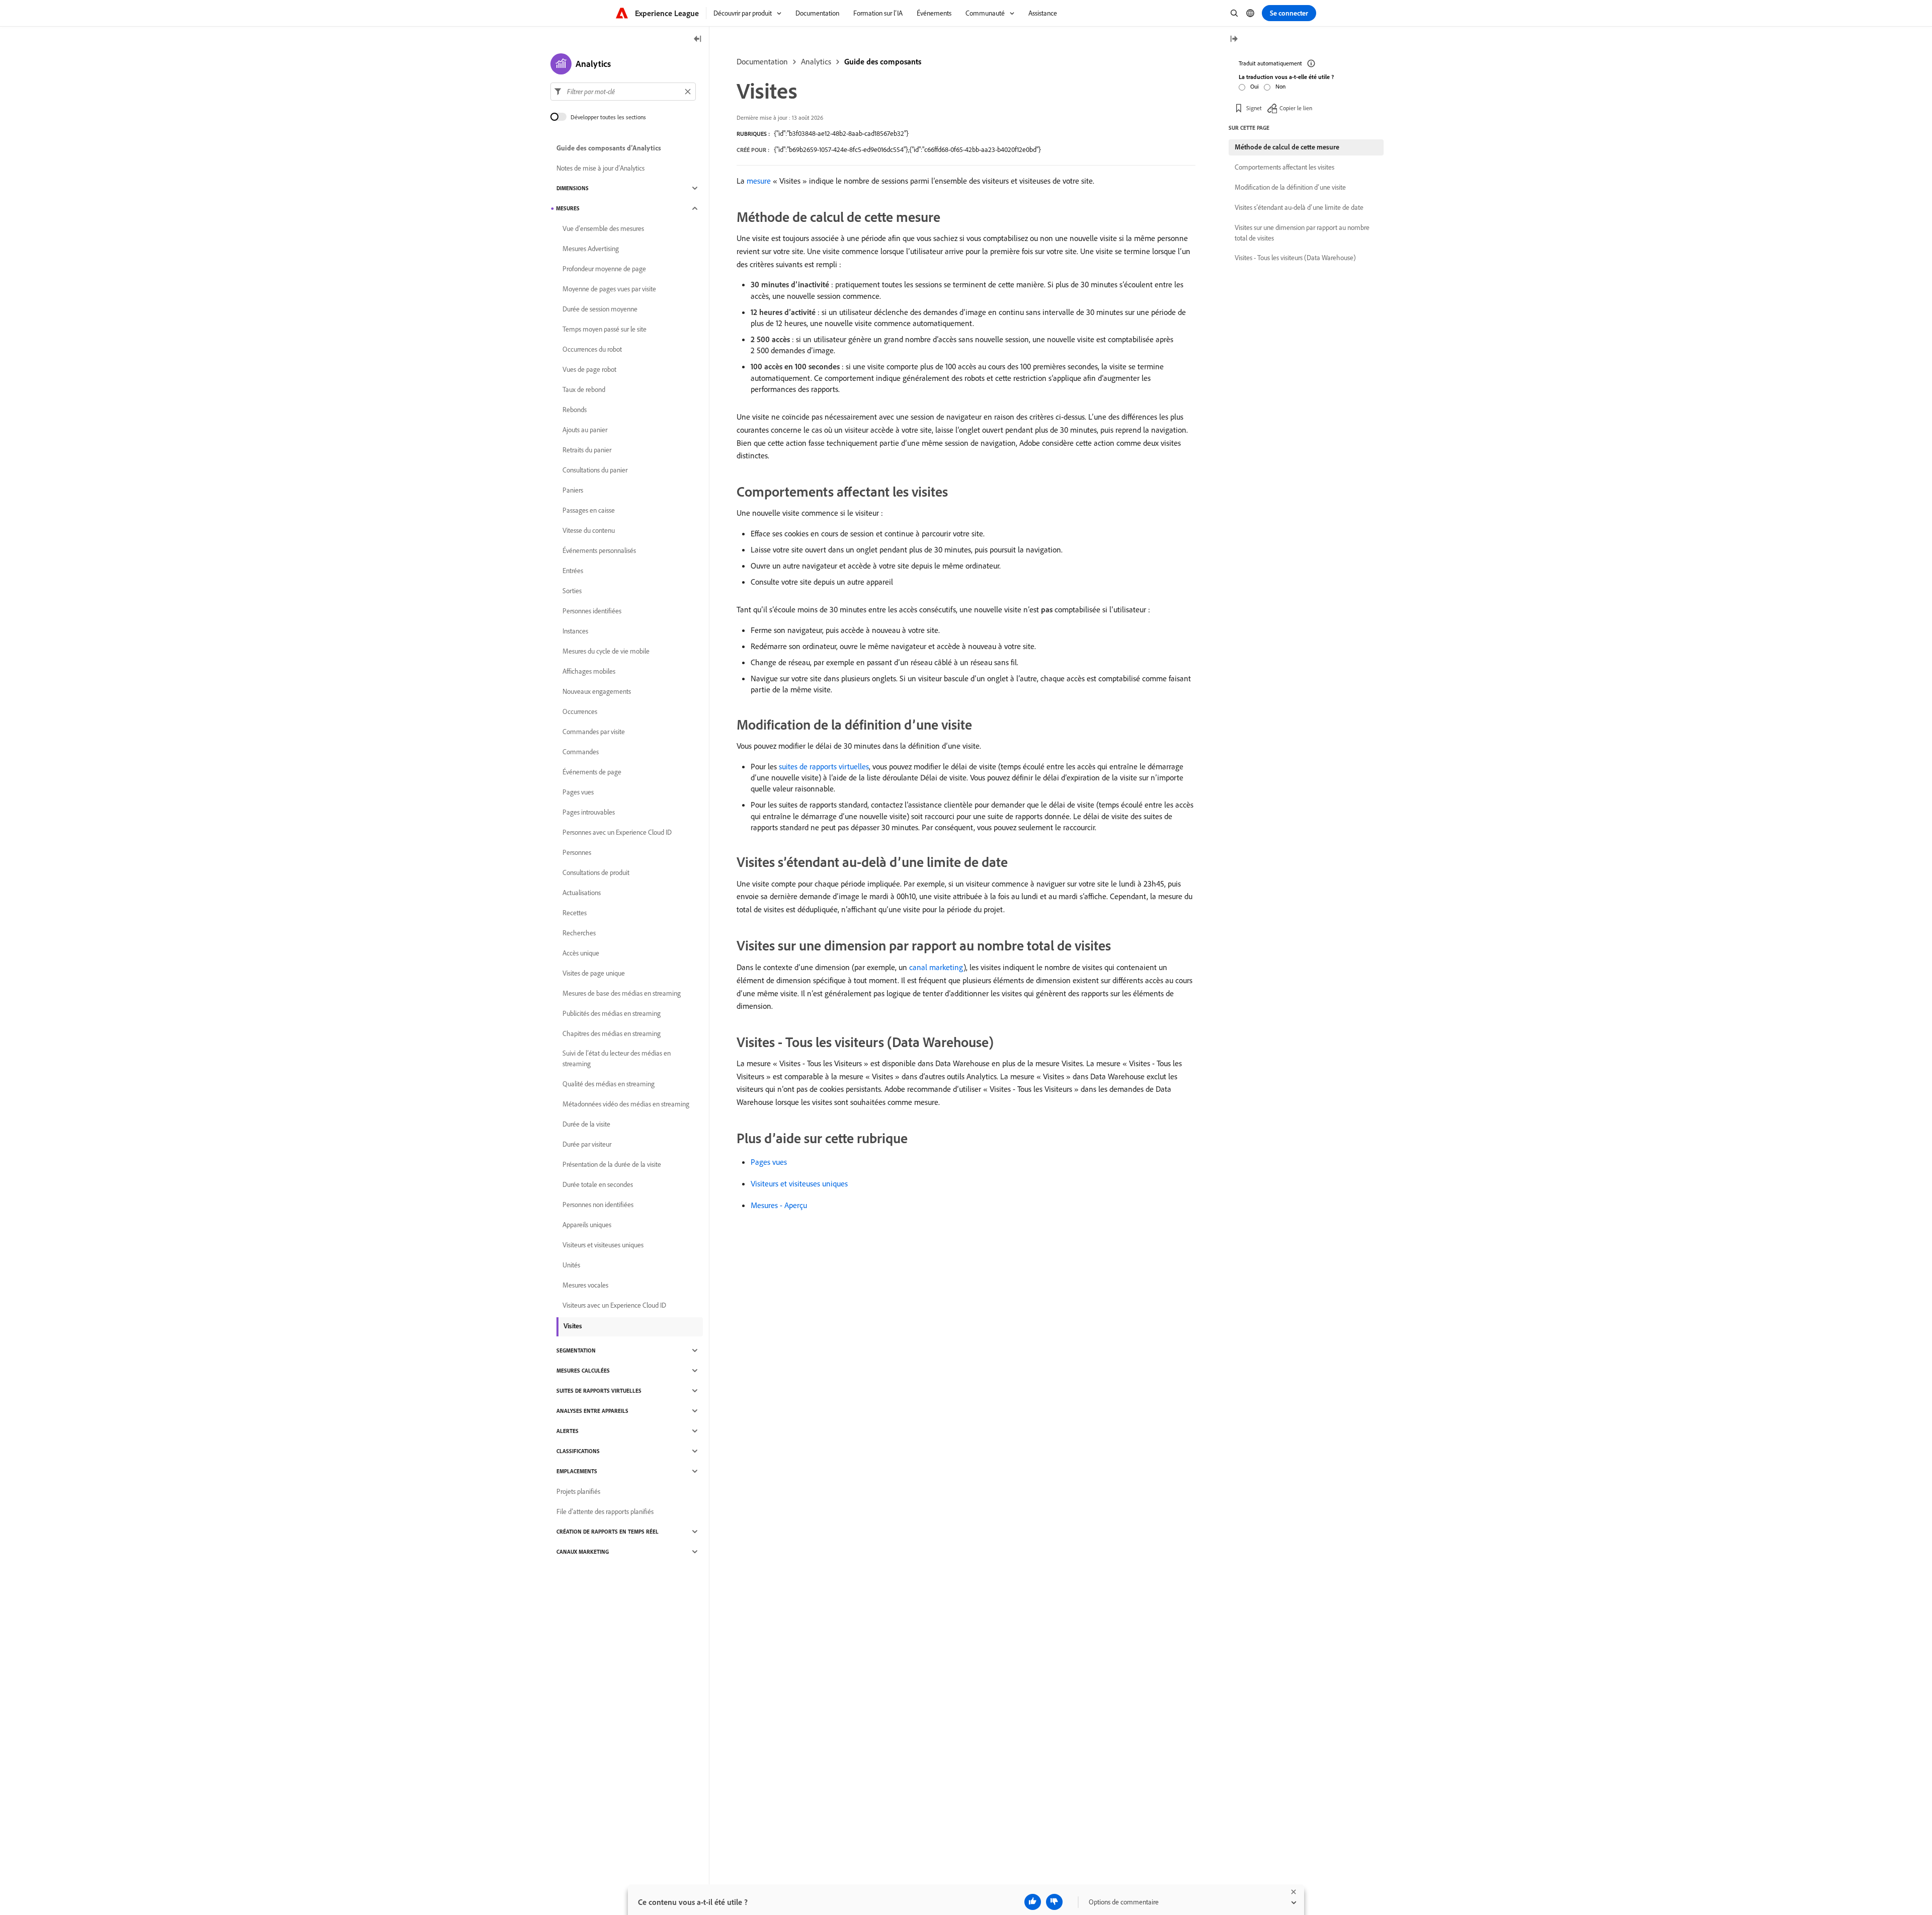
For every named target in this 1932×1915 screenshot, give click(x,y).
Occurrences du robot (592, 349)
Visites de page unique (594, 973)
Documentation (762, 61)
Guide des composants (883, 61)
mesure (759, 181)
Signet (1254, 108)
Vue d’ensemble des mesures (603, 228)
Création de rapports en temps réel (608, 1532)
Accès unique (581, 953)
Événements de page (592, 772)
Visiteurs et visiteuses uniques (799, 1183)
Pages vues (769, 1162)
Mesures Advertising (591, 249)
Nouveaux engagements (597, 691)
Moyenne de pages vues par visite (609, 289)
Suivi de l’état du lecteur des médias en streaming (617, 1058)
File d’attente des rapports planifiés (605, 1511)
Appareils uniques (587, 1225)
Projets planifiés (578, 1491)
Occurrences (580, 711)
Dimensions (573, 188)
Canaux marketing (583, 1552)
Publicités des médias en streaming (612, 1013)
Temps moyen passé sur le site (605, 329)
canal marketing (936, 967)
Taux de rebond (584, 389)
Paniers (573, 490)
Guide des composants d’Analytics (609, 148)
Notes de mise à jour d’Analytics (600, 168)
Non (1280, 86)
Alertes (568, 1431)
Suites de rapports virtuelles (599, 1391)
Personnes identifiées (592, 611)
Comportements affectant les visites (1284, 167)
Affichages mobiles (589, 671)
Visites (573, 1326)
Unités (571, 1265)
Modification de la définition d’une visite (1290, 187)
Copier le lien (1296, 108)
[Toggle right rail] (1234, 39)
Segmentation (576, 1350)
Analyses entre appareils (592, 1411)
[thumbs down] (1054, 1902)
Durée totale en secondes (598, 1184)
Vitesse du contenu (589, 530)
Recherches (579, 933)
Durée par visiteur (587, 1144)
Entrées (573, 571)
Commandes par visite (594, 732)
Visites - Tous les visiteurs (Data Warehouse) (1295, 258)
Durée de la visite (586, 1124)
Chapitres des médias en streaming (612, 1033)
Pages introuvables (589, 812)
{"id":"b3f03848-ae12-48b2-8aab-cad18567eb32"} (841, 133)
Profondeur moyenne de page (604, 269)
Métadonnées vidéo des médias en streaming (626, 1104)
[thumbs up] (1033, 1902)
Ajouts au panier (585, 430)
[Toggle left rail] (698, 39)
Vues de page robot (589, 369)
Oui (1255, 86)
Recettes (575, 913)
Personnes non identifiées (598, 1205)
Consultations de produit (596, 872)
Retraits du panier (587, 450)
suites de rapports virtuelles (824, 766)
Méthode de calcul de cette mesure (1287, 147)
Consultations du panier (595, 470)
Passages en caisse (589, 510)
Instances (575, 631)
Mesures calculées (583, 1371)
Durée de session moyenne (600, 309)
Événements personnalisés (599, 550)
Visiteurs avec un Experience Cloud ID (614, 1305)
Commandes (581, 752)
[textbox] (623, 92)
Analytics (816, 61)
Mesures (568, 208)
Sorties (572, 591)
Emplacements (577, 1471)
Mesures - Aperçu (779, 1205)
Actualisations (582, 893)
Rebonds (575, 410)
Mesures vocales (585, 1285)
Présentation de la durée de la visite (612, 1164)
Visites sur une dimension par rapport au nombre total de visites (1302, 233)
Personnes (577, 852)
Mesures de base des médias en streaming (622, 993)
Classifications (578, 1451)
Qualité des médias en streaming (609, 1084)
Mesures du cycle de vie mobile (606, 651)
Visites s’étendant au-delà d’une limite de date (1299, 207)
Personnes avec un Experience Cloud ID (617, 832)
